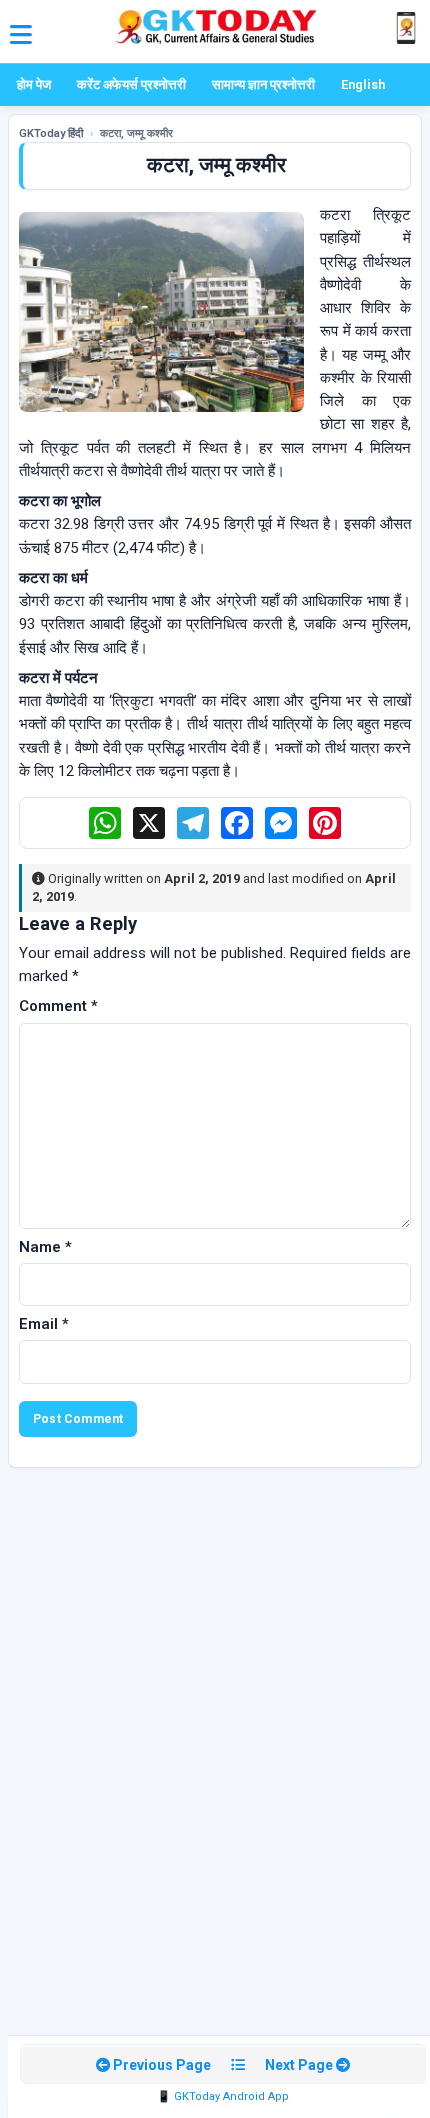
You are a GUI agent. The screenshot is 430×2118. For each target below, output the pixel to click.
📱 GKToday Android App (223, 2096)
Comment (58, 1006)
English (363, 84)
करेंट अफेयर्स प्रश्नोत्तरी (131, 84)
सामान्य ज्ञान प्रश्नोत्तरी (263, 84)
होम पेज (34, 84)
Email (44, 1324)
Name (45, 1247)
